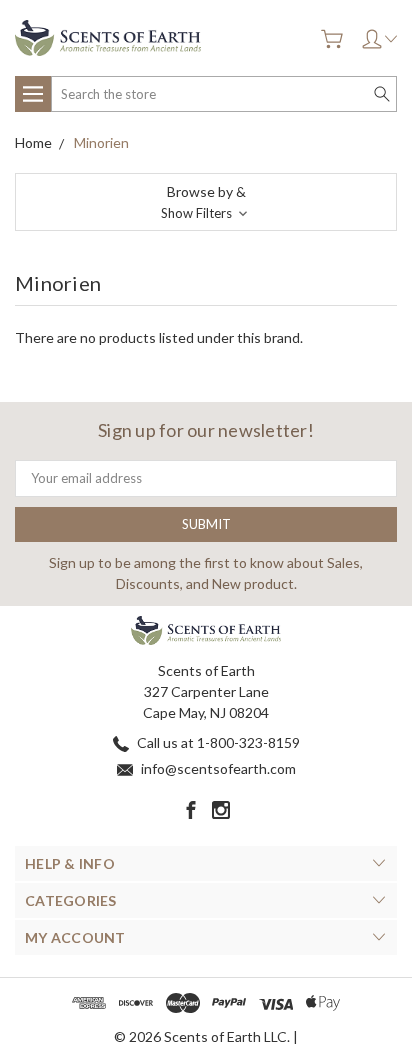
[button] (206, 202)
